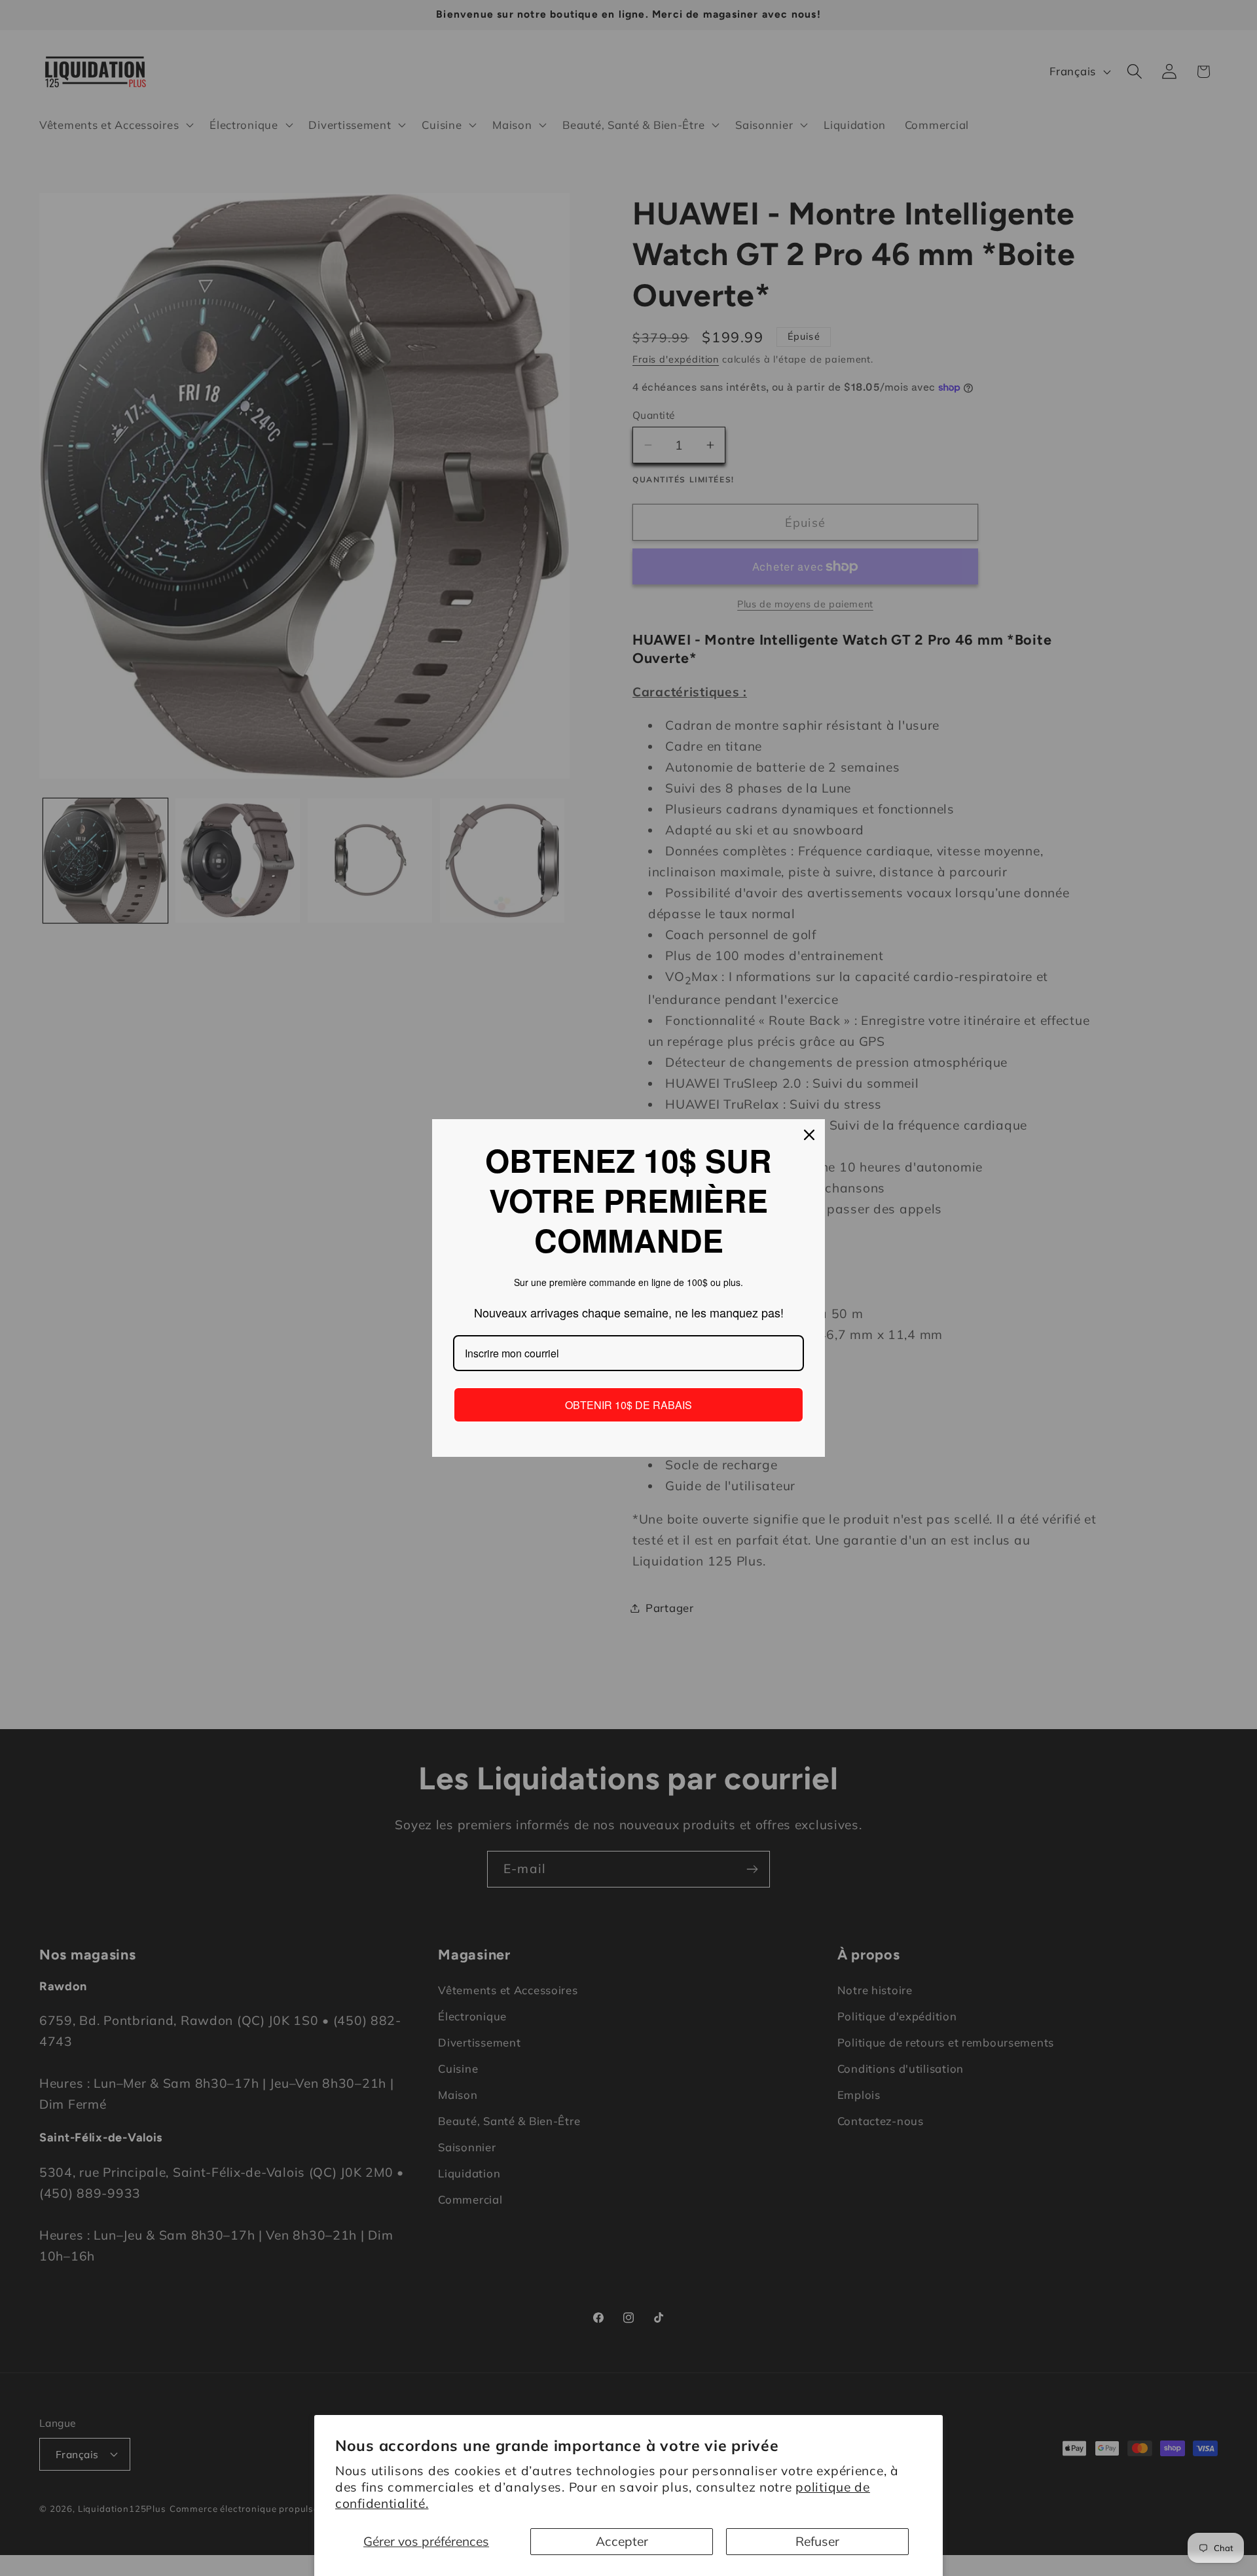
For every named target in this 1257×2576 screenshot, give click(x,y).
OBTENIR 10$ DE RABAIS (628, 1405)
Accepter (622, 2541)
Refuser (817, 2541)
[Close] (809, 1135)
